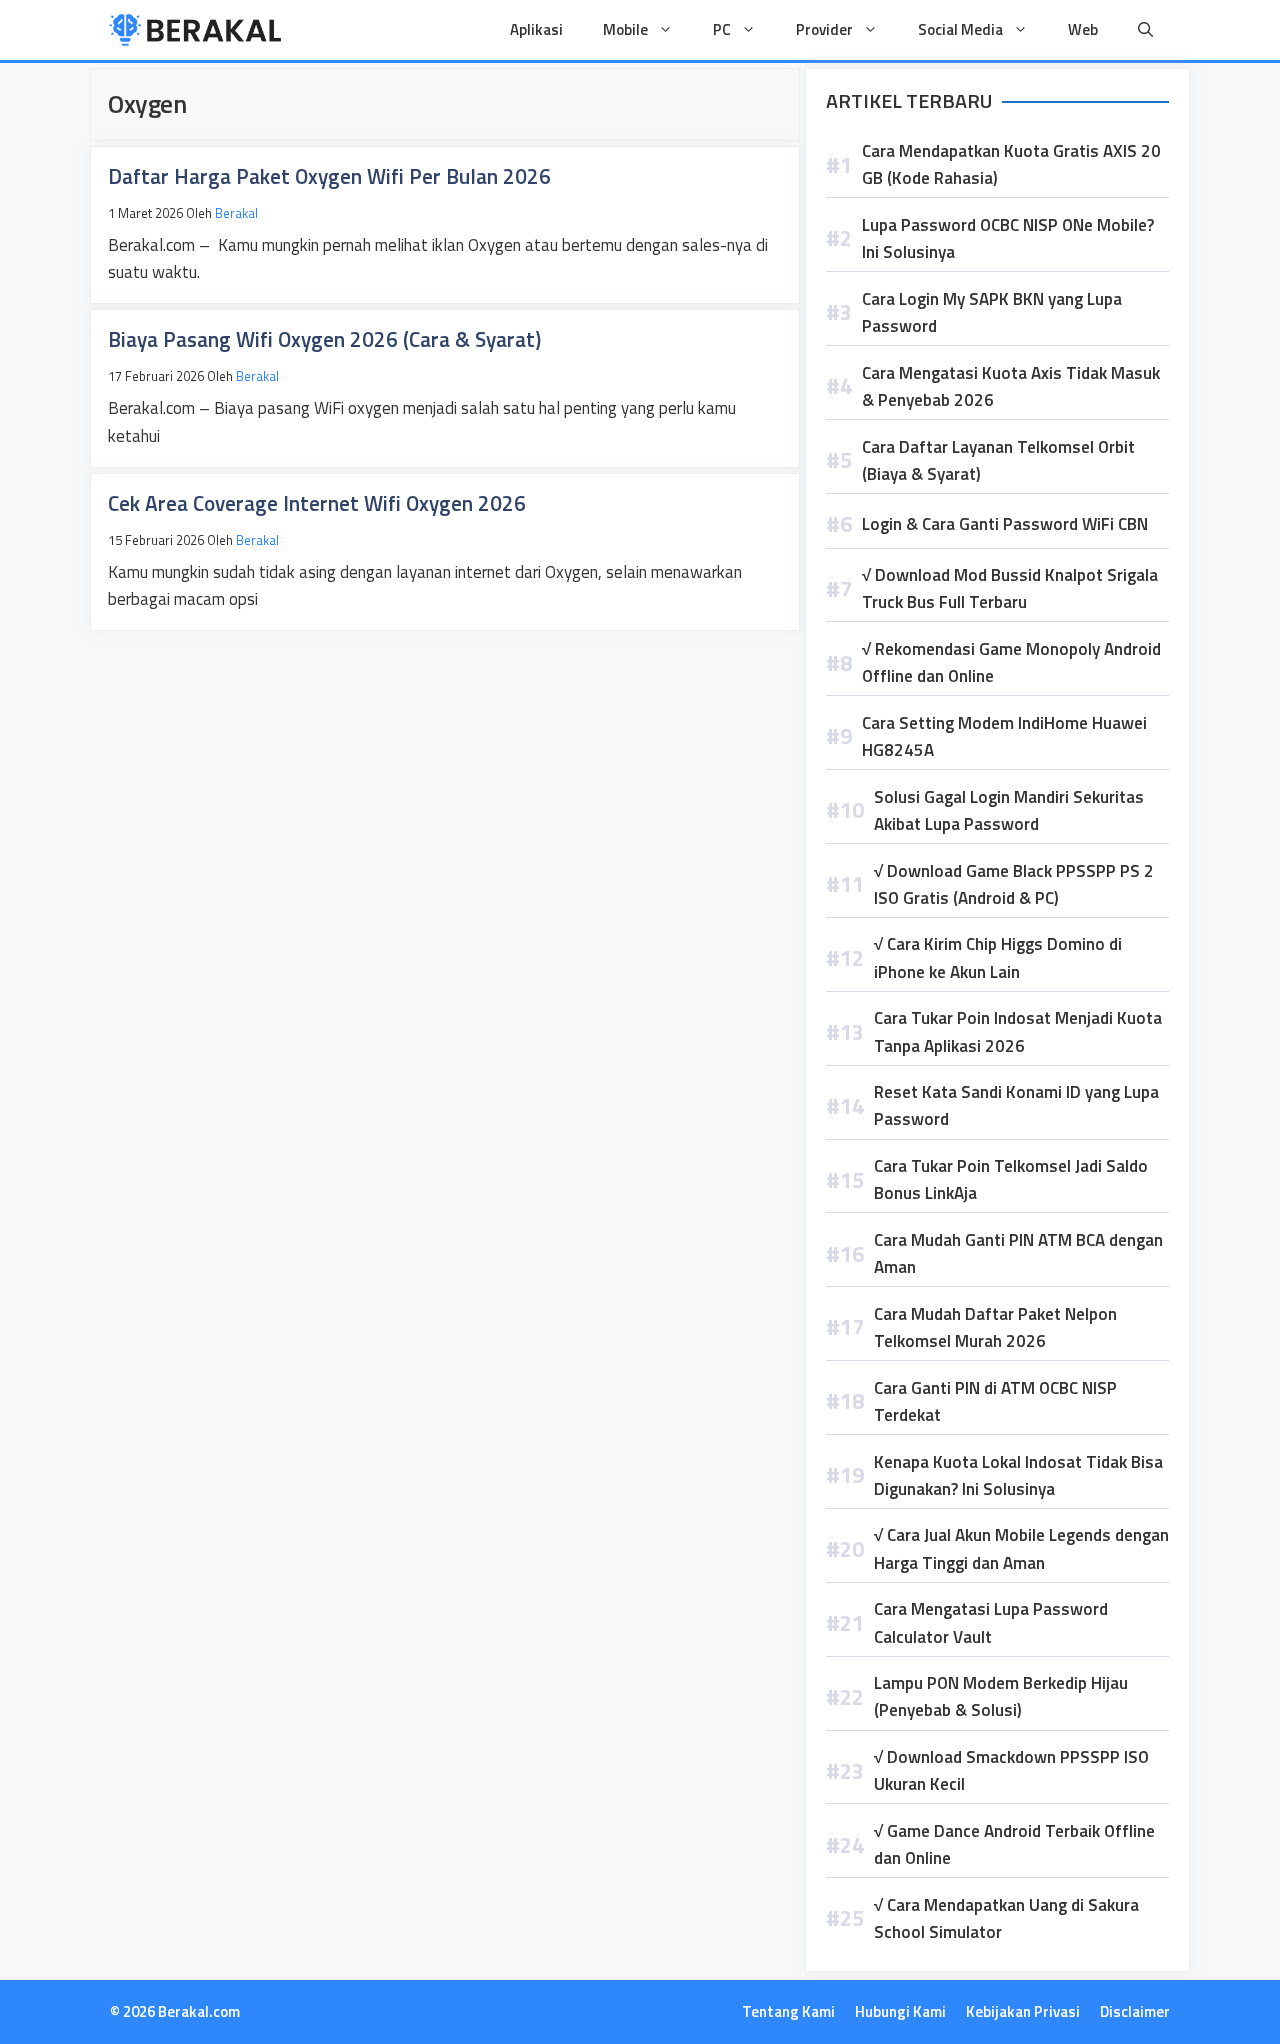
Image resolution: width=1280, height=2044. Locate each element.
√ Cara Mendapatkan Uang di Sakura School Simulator (1006, 1918)
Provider (824, 29)
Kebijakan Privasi (1023, 2011)
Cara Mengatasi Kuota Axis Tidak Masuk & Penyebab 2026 (1011, 386)
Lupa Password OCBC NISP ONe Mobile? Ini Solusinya (1008, 238)
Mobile (625, 29)
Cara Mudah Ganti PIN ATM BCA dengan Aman (1018, 1253)
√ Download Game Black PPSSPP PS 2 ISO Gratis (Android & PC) (1014, 884)
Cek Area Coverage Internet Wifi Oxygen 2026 (317, 503)
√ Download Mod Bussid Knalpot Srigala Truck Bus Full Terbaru (1010, 588)
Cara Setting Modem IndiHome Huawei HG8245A (1004, 736)
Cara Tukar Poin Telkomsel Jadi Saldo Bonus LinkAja (1011, 1179)
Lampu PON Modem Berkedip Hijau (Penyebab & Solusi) (1001, 1696)
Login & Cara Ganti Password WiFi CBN (1005, 524)
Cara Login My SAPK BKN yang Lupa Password (992, 312)
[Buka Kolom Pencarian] (1145, 30)
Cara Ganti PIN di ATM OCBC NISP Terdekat (995, 1401)
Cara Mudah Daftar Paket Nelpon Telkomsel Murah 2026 (995, 1327)
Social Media (960, 29)
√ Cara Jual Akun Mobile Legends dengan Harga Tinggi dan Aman (1021, 1548)
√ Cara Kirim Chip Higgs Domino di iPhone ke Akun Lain (998, 957)
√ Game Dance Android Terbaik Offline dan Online (1014, 1844)
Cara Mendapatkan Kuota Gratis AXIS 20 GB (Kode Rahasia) (1011, 164)
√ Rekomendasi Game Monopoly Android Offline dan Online (1011, 662)
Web (1083, 29)
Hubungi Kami (900, 2011)
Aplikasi (536, 29)
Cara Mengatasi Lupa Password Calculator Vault (991, 1622)
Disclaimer (1135, 2011)
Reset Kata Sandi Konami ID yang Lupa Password (1016, 1105)
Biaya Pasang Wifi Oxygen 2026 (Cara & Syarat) (324, 339)
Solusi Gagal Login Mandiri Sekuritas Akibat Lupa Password (1009, 810)
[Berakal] (195, 30)
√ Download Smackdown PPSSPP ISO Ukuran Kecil (1011, 1770)
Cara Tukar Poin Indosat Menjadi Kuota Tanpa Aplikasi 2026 (1018, 1031)
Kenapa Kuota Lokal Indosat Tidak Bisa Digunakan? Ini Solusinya (1018, 1475)
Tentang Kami (788, 2011)
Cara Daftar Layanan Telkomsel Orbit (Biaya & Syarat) (998, 460)
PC (722, 29)
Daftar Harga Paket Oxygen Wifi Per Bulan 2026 (329, 176)
